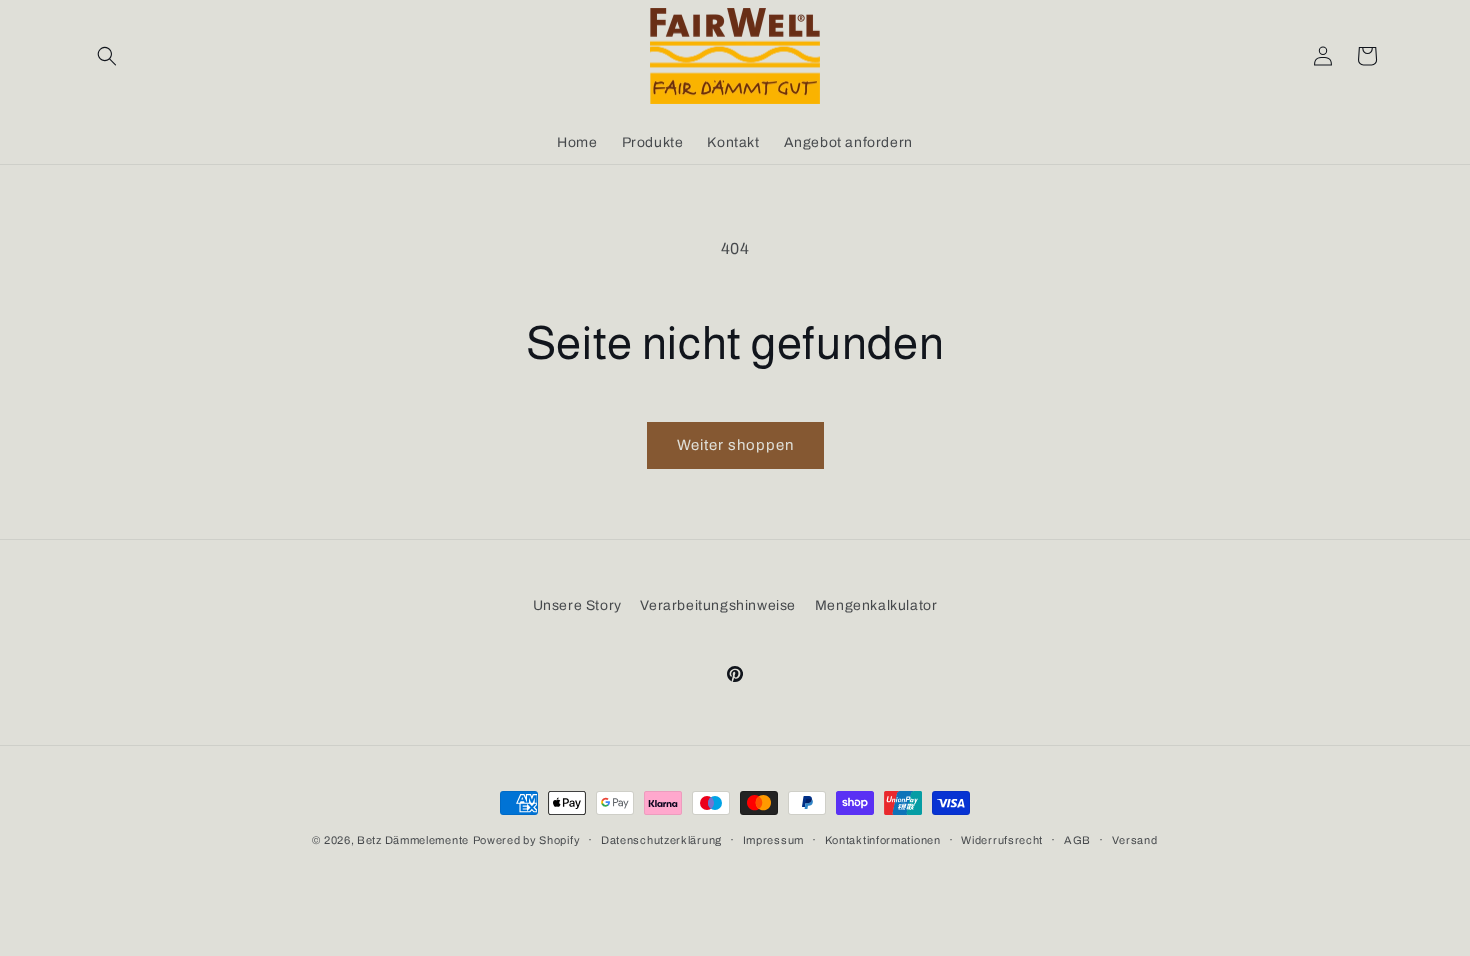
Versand (1135, 840)
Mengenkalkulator (876, 605)
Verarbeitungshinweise (718, 605)
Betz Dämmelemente (413, 840)
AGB (1077, 840)
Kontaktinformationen (883, 840)
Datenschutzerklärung (661, 840)
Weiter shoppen (735, 445)
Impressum (773, 840)
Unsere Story (577, 605)
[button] (107, 56)
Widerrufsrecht (1002, 840)
